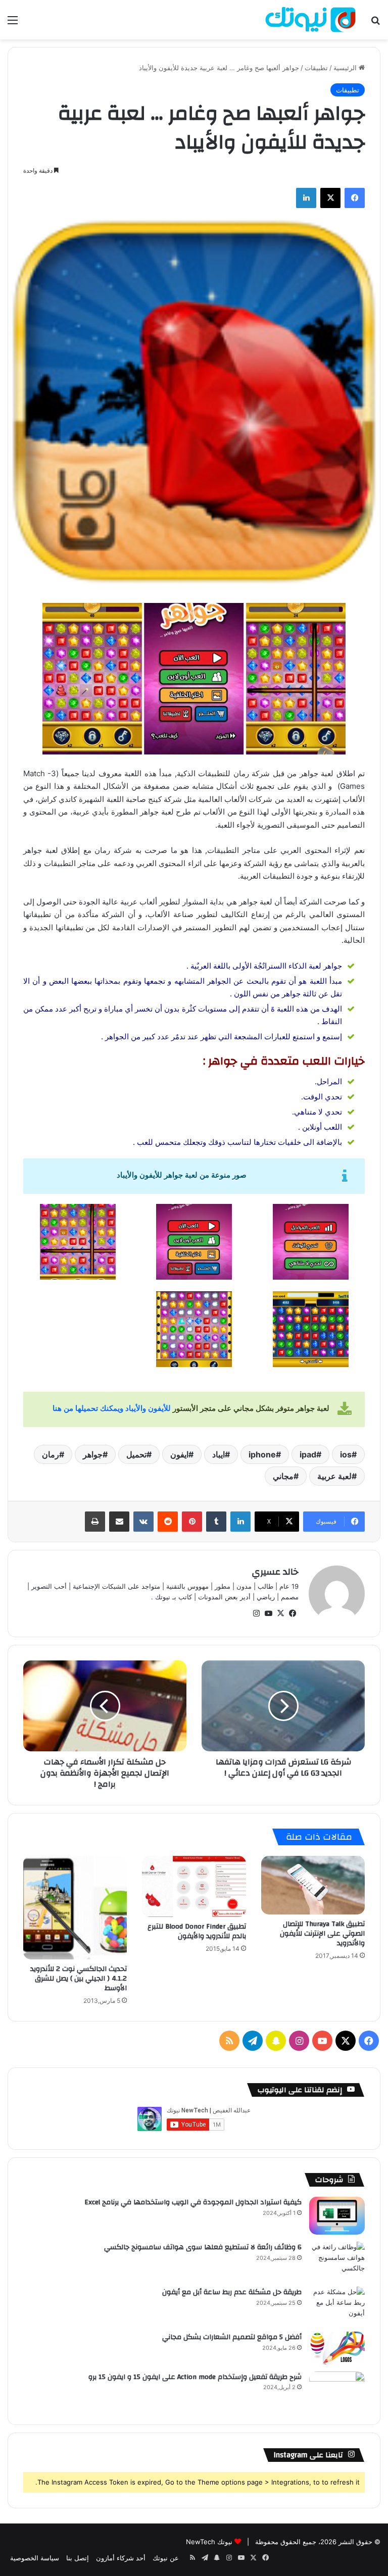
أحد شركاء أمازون (121, 2558)
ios (346, 1454)
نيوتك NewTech (209, 2542)
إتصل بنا (78, 2558)
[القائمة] (13, 23)
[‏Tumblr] (216, 1522)
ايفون (179, 1454)
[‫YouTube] (268, 1613)
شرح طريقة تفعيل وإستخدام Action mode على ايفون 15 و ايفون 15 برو (195, 2377)
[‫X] (330, 198)
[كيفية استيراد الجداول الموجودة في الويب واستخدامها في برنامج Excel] (337, 2216)
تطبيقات (316, 68)
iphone (262, 1454)
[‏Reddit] (168, 1522)
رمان (51, 1454)
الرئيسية (346, 68)
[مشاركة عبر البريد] (119, 1522)
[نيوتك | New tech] (310, 20)
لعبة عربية (334, 1476)
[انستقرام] (256, 1613)
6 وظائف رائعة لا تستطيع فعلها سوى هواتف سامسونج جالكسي (203, 2247)
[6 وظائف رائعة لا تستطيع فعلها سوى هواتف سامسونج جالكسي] (337, 2261)
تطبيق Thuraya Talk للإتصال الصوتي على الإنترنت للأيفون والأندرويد (322, 1934)
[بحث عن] (375, 23)
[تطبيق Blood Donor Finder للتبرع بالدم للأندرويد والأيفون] (194, 1886)
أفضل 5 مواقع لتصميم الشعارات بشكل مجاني (232, 2337)
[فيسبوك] (355, 198)
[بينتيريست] (192, 1522)
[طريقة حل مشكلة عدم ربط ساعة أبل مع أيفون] (337, 2306)
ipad (308, 1454)
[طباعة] (95, 1522)
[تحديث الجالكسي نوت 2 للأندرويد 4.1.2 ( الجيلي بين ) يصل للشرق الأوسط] (75, 1908)
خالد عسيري (275, 1572)
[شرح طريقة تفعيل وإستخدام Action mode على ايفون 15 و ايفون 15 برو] (337, 2390)
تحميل (136, 1454)
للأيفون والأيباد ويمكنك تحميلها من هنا (112, 1408)
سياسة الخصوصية (35, 2558)
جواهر (93, 1454)
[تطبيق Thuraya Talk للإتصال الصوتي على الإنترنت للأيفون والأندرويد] (313, 1885)
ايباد (219, 1454)
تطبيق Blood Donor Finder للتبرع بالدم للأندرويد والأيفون (197, 1931)
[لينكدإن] (306, 198)
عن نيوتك (166, 2558)
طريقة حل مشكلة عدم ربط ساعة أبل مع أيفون (232, 2292)
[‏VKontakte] (143, 1522)
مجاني (283, 1476)
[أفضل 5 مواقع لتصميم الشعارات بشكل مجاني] (337, 2348)
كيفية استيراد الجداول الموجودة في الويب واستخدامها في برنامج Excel (193, 2202)
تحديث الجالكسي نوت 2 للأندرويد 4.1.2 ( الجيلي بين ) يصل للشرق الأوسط (79, 1979)
